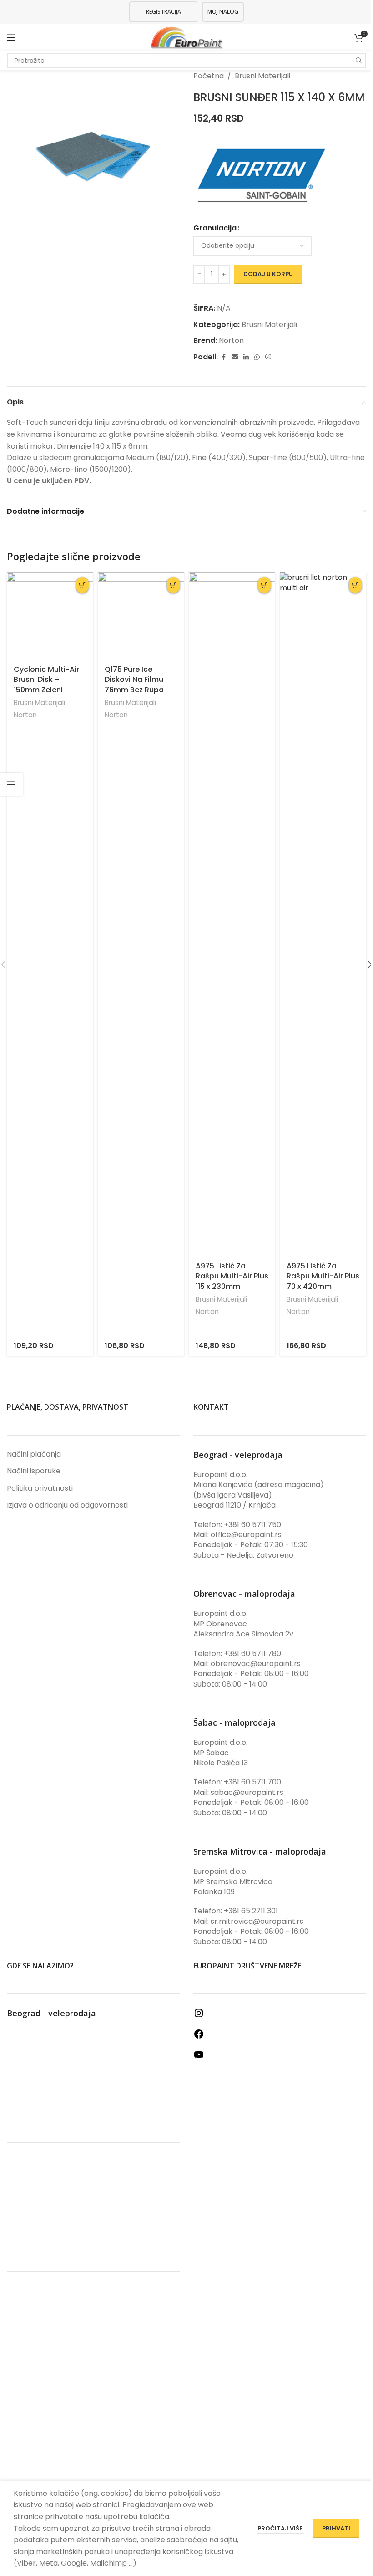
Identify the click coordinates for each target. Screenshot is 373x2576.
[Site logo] (187, 37)
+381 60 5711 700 (252, 1782)
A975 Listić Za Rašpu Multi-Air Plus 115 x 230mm (232, 1276)
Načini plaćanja (34, 1454)
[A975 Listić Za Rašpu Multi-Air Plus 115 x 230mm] (232, 914)
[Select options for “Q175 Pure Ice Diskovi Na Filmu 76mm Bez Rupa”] (174, 585)
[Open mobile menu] (11, 37)
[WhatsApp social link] (257, 357)
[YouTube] (199, 2057)
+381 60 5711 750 (252, 1525)
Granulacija (215, 228)
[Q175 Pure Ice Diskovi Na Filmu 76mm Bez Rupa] (141, 616)
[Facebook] (199, 2037)
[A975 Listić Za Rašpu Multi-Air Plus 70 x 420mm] (323, 914)
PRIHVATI (336, 2528)
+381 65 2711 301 (251, 1911)
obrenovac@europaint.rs (256, 1664)
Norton (231, 340)
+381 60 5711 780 (252, 1653)
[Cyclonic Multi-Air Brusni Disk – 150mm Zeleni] (50, 616)
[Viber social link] (268, 357)
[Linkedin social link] (246, 357)
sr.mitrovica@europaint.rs (257, 1921)
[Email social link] (235, 357)
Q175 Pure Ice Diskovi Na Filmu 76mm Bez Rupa (134, 680)
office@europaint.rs (246, 1535)
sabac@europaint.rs (247, 1792)
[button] (83, 585)
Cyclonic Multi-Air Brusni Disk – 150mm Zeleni (46, 680)
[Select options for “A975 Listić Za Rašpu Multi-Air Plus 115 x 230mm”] (265, 585)
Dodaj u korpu (268, 274)
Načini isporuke (34, 1471)
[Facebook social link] (223, 357)
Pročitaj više (281, 2528)
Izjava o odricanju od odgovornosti (67, 1505)
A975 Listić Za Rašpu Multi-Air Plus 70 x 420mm (323, 1276)
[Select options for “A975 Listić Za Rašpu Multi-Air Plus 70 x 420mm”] (355, 585)
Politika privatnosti (40, 1488)
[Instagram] (199, 2016)
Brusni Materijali (262, 76)
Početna (209, 76)
